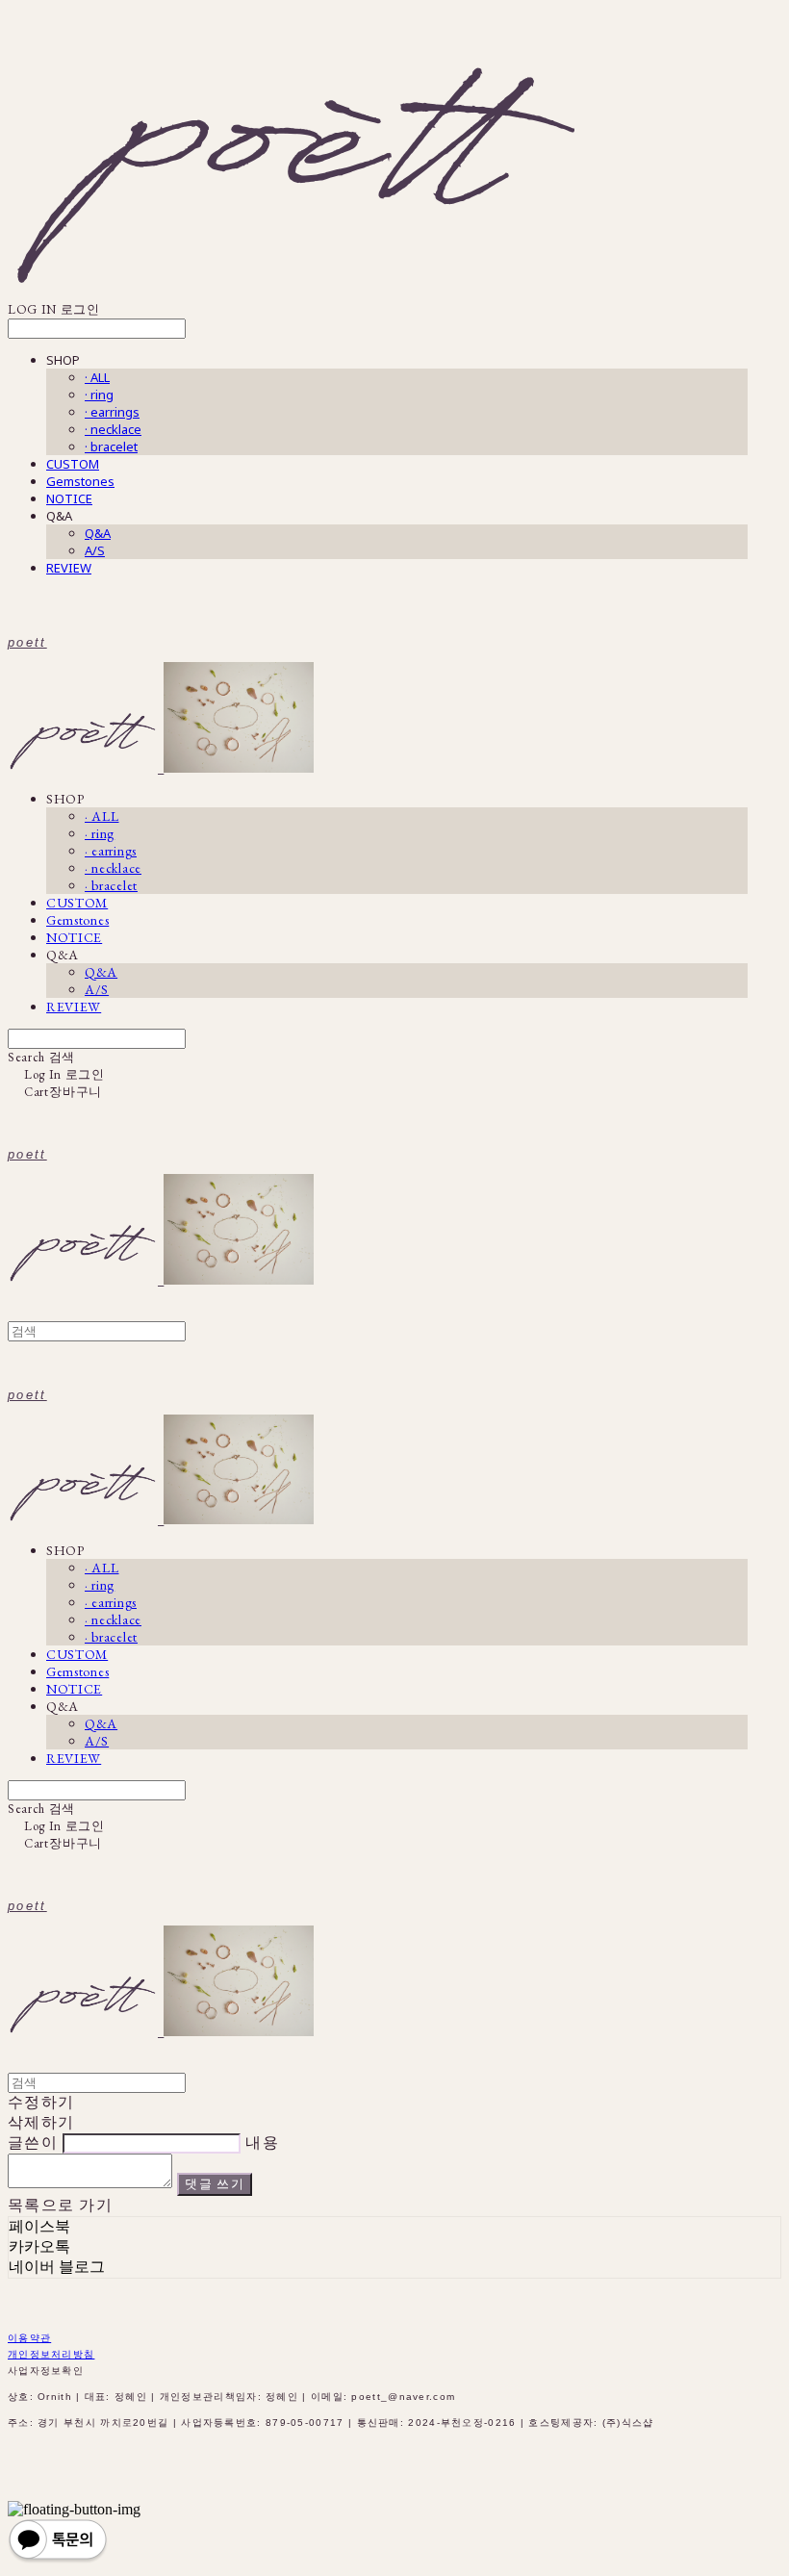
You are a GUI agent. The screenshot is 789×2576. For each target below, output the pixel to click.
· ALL (97, 377)
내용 (262, 2142)
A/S (95, 550)
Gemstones (80, 481)
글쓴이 (33, 2142)
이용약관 (29, 2338)
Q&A (98, 533)
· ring (99, 395)
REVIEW (69, 568)
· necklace (113, 429)
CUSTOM (73, 464)
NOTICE (69, 498)
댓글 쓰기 (215, 2184)
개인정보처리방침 (51, 2354)
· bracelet (111, 446)
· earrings (112, 412)
